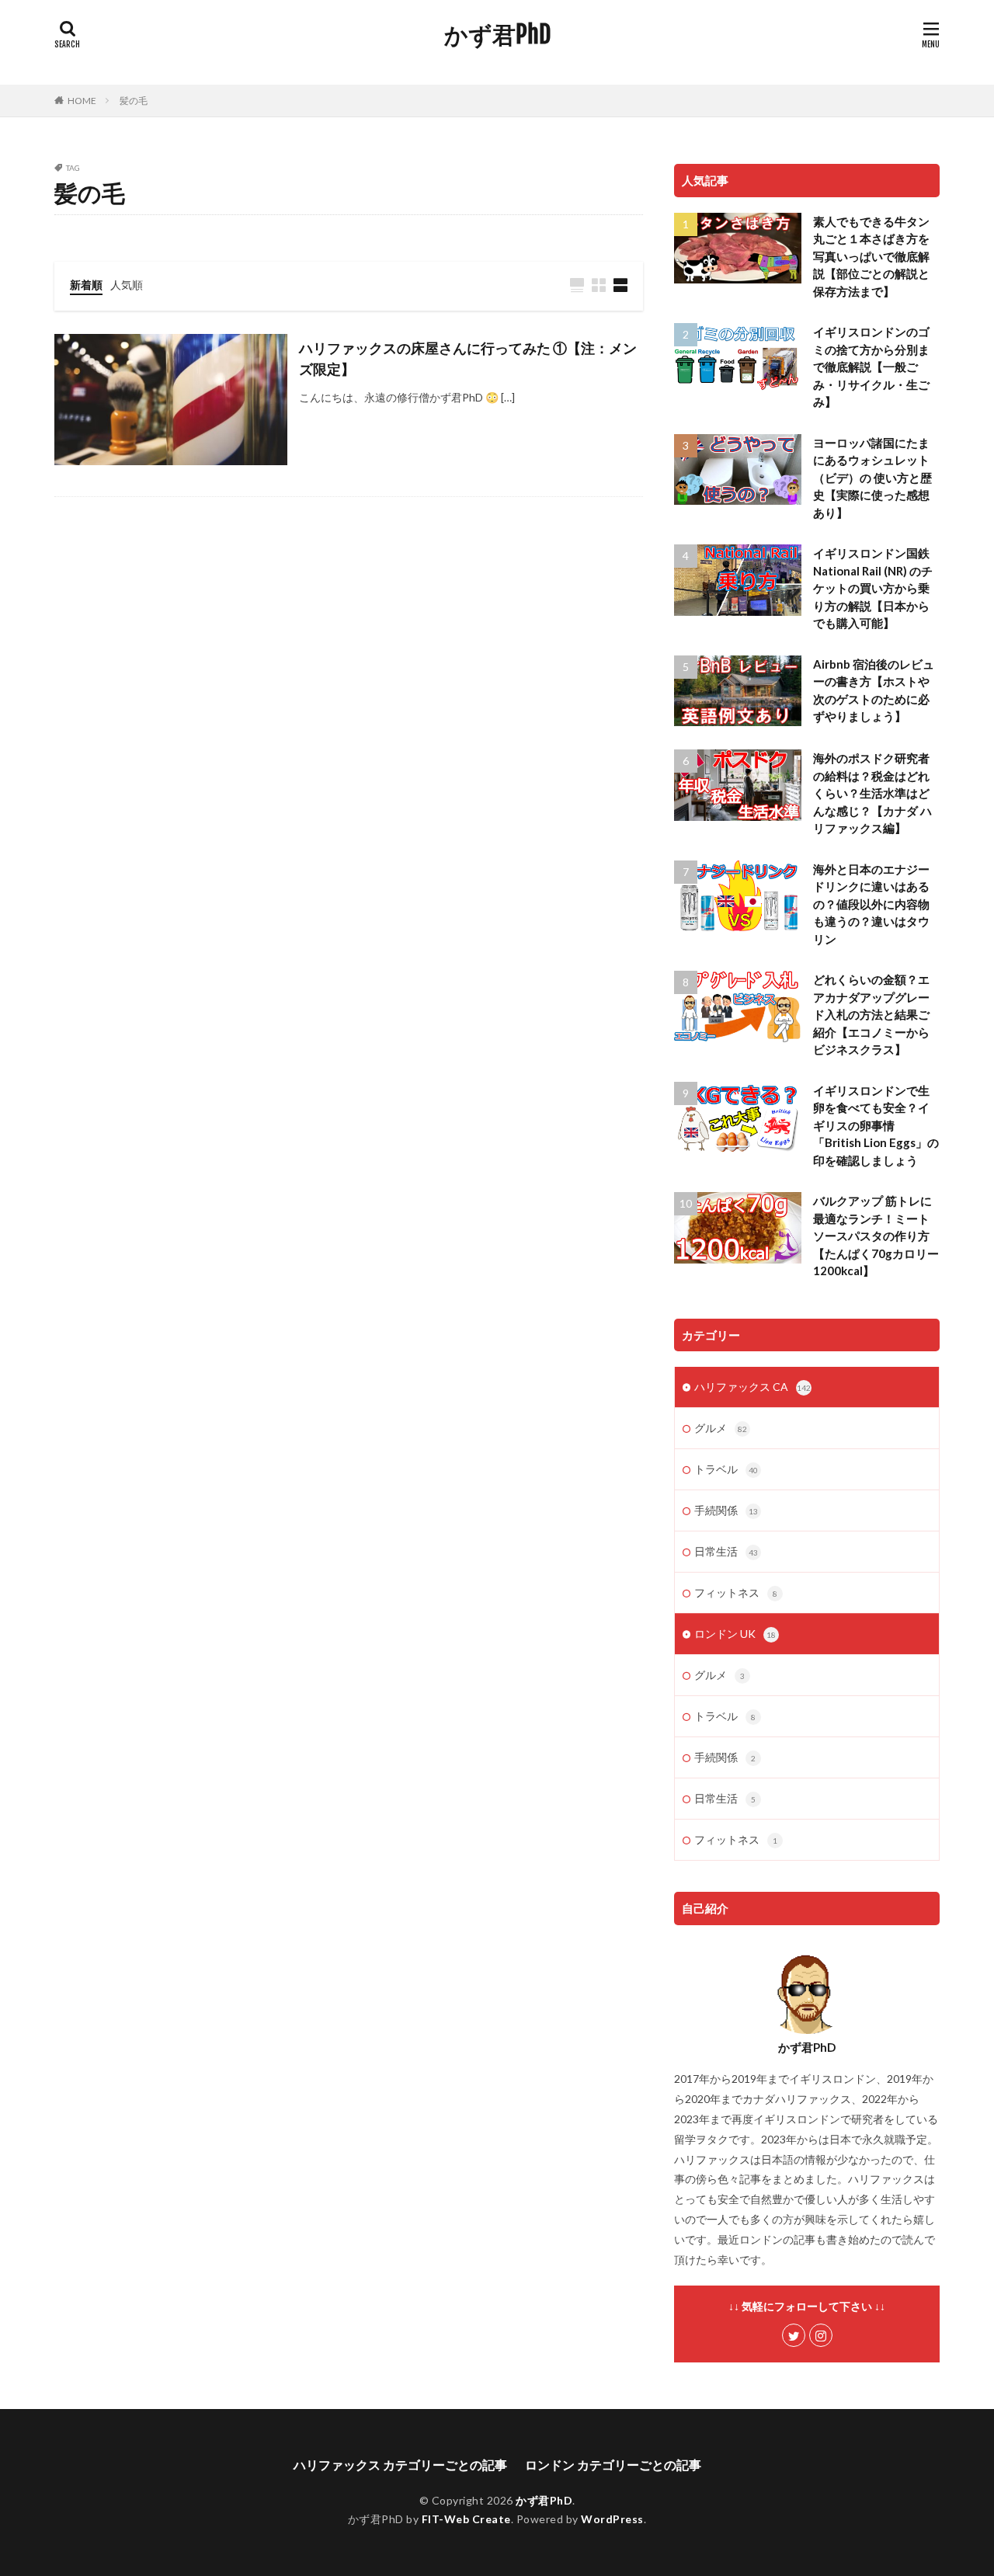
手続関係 (726, 1510)
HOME (82, 101)
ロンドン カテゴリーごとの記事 (613, 2465)
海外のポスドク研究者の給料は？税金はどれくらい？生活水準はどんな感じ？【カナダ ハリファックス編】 (872, 793)
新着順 (86, 285)
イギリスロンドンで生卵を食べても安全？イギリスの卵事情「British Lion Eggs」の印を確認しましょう (876, 1125)
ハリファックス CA (752, 1387)
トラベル (726, 1469)
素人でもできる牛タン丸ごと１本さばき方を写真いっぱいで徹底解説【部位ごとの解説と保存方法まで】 (871, 256)
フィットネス (736, 1592)
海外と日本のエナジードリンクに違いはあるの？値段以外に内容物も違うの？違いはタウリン (871, 904)
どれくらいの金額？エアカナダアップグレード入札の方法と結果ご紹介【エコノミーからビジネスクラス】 (871, 1014)
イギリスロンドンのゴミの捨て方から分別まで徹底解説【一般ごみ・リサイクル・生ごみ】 (871, 367)
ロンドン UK (735, 1634)
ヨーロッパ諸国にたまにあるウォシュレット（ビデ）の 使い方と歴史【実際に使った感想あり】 (872, 478)
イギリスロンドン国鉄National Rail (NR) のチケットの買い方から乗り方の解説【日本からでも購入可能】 (873, 588)
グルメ (721, 1428)
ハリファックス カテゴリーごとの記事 (400, 2465)
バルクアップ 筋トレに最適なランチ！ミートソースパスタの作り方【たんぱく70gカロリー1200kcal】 (876, 1236)
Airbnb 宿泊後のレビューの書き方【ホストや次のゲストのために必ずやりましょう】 (874, 690)
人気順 (127, 285)
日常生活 (726, 1551)
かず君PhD (497, 35)
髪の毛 (134, 101)
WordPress (612, 2519)
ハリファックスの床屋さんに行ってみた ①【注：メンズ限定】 (468, 358)
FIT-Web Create (466, 2519)
